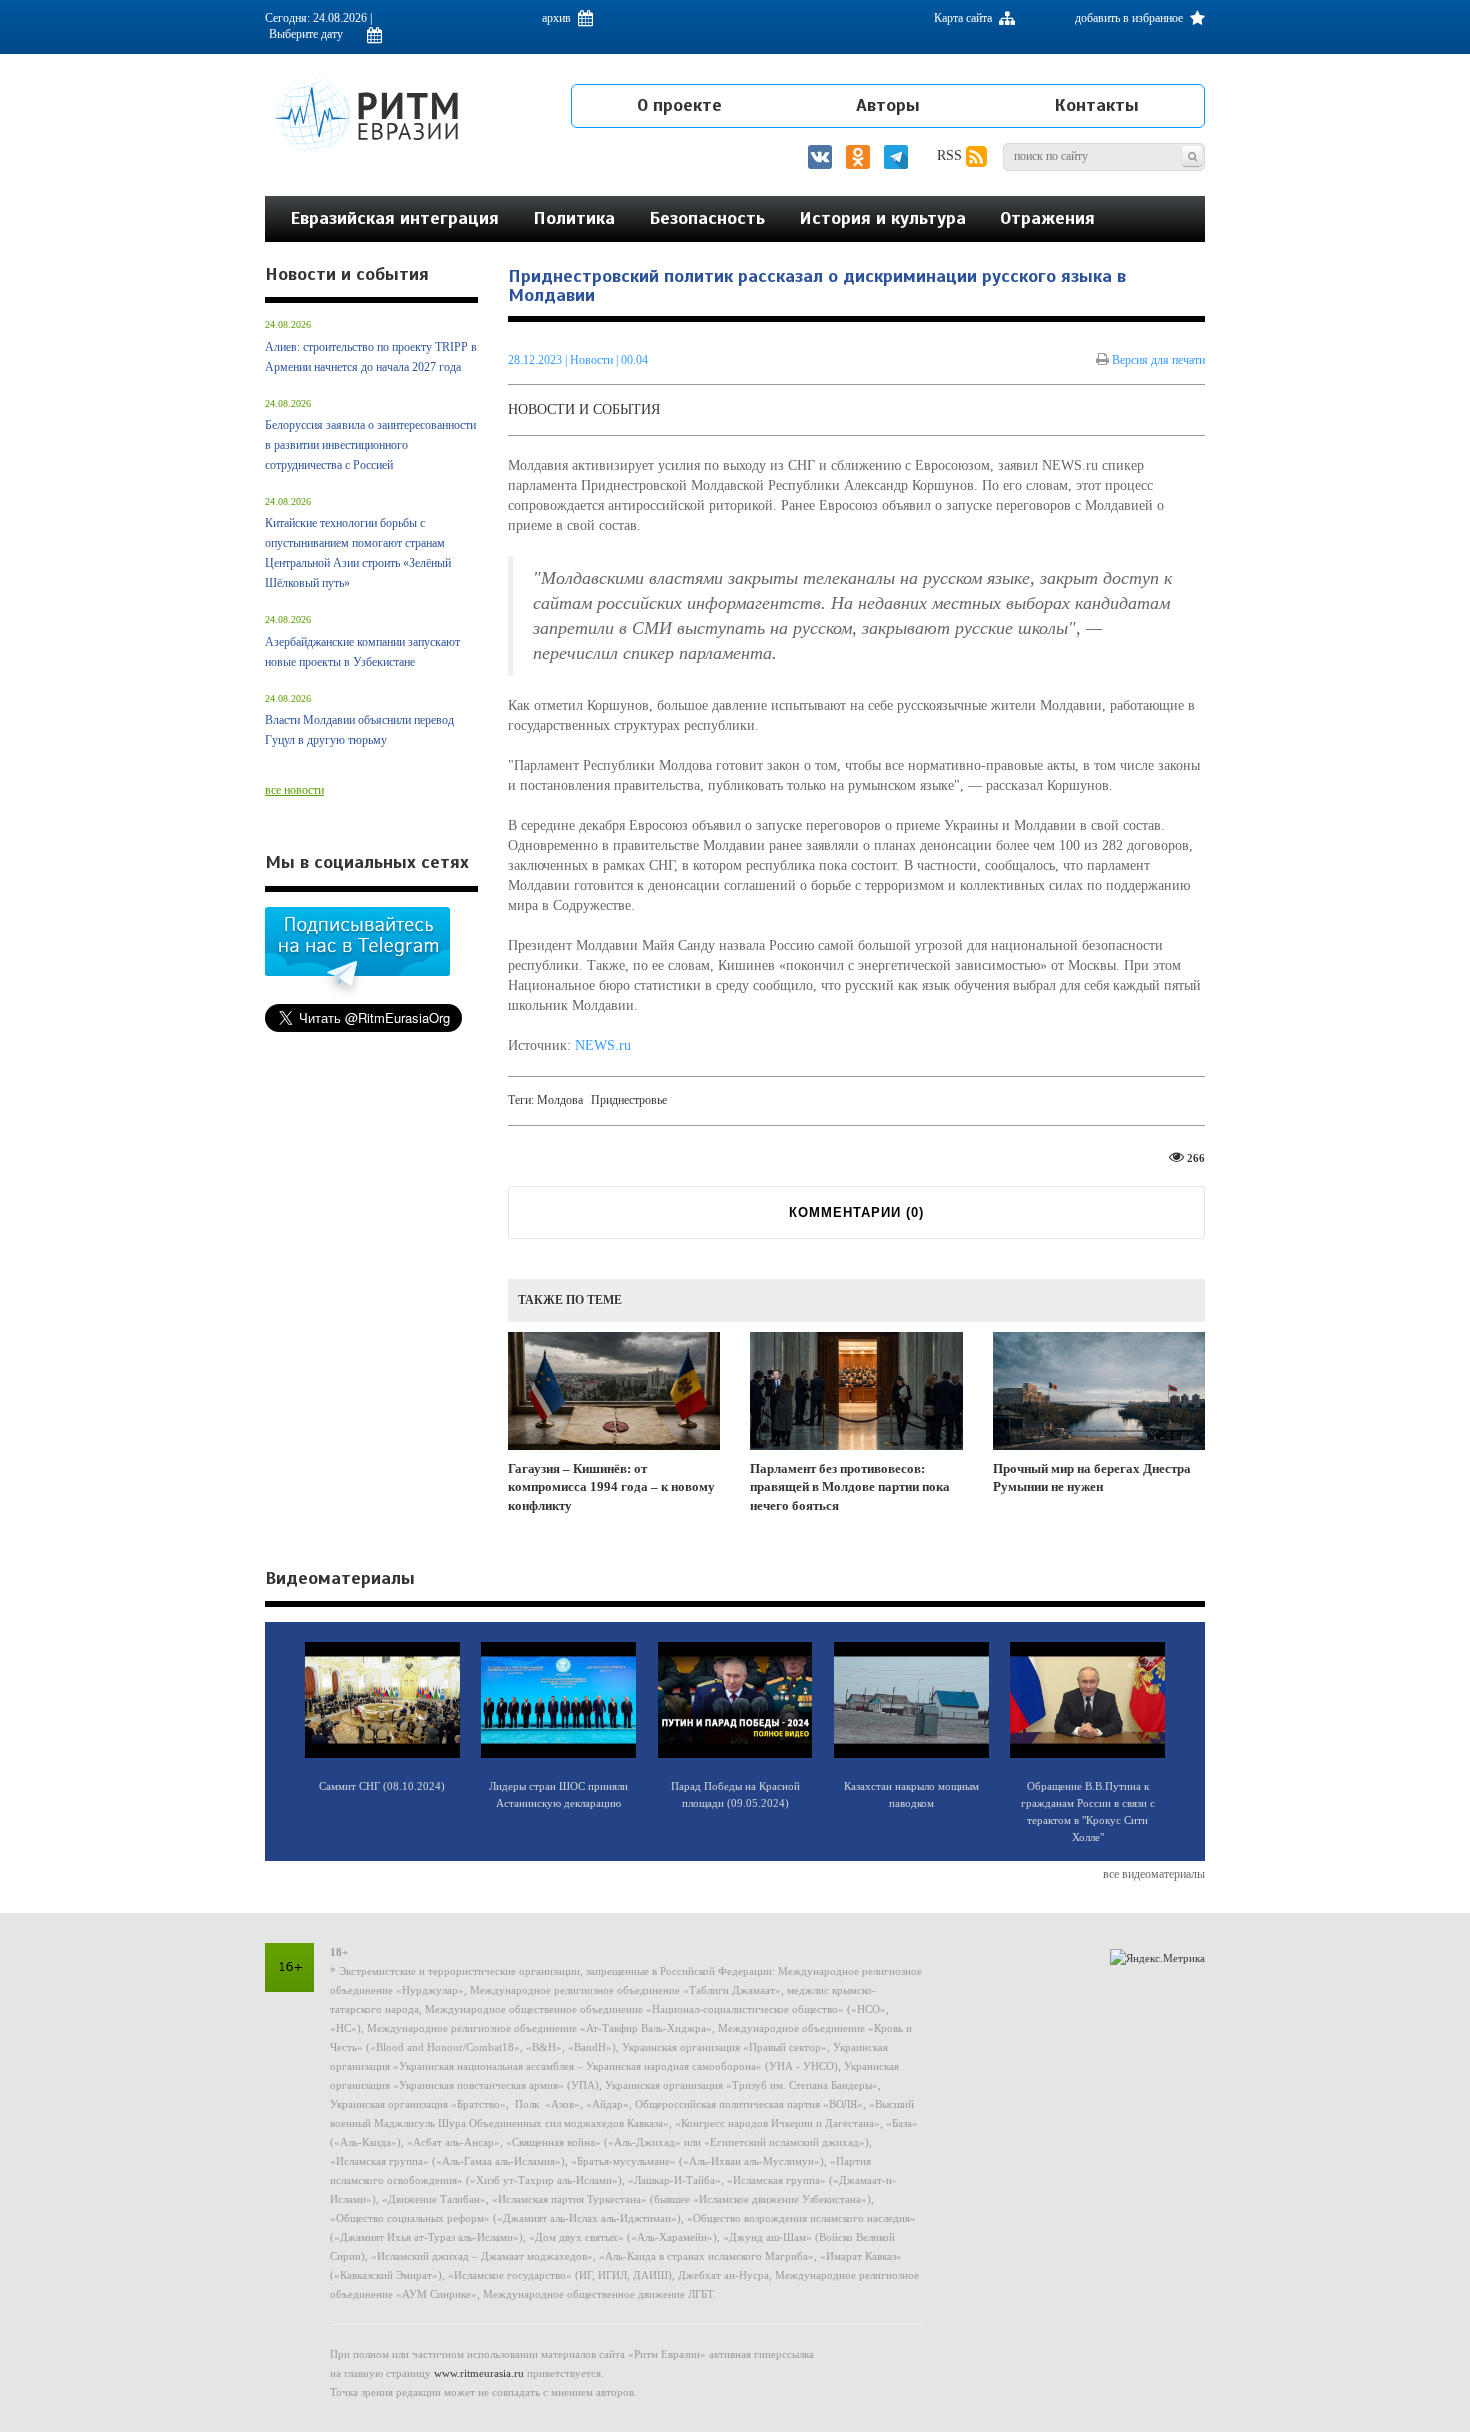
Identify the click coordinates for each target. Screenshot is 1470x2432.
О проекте (679, 105)
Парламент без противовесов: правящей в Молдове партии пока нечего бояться (850, 1487)
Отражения (1047, 218)
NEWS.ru (603, 1045)
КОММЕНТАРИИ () (856, 1212)
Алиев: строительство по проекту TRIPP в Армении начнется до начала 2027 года (371, 357)
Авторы (888, 105)
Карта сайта (964, 18)
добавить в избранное (1130, 18)
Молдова (560, 1100)
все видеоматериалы (1154, 1874)
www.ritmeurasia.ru (479, 2373)
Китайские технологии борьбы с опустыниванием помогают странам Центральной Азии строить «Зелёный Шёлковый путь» (358, 553)
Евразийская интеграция (394, 218)
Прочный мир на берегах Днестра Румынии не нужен (1092, 1478)
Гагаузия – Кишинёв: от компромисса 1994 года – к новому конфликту (611, 1487)
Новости (593, 360)
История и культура (882, 218)
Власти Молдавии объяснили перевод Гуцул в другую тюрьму (359, 730)
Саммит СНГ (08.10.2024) (382, 1786)
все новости (294, 790)
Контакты (1096, 105)
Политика (574, 218)
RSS (951, 155)
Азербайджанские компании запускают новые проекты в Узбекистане (362, 652)
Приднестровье (629, 1100)
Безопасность (707, 218)
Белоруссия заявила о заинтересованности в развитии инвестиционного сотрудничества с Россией (370, 445)
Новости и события (584, 409)
